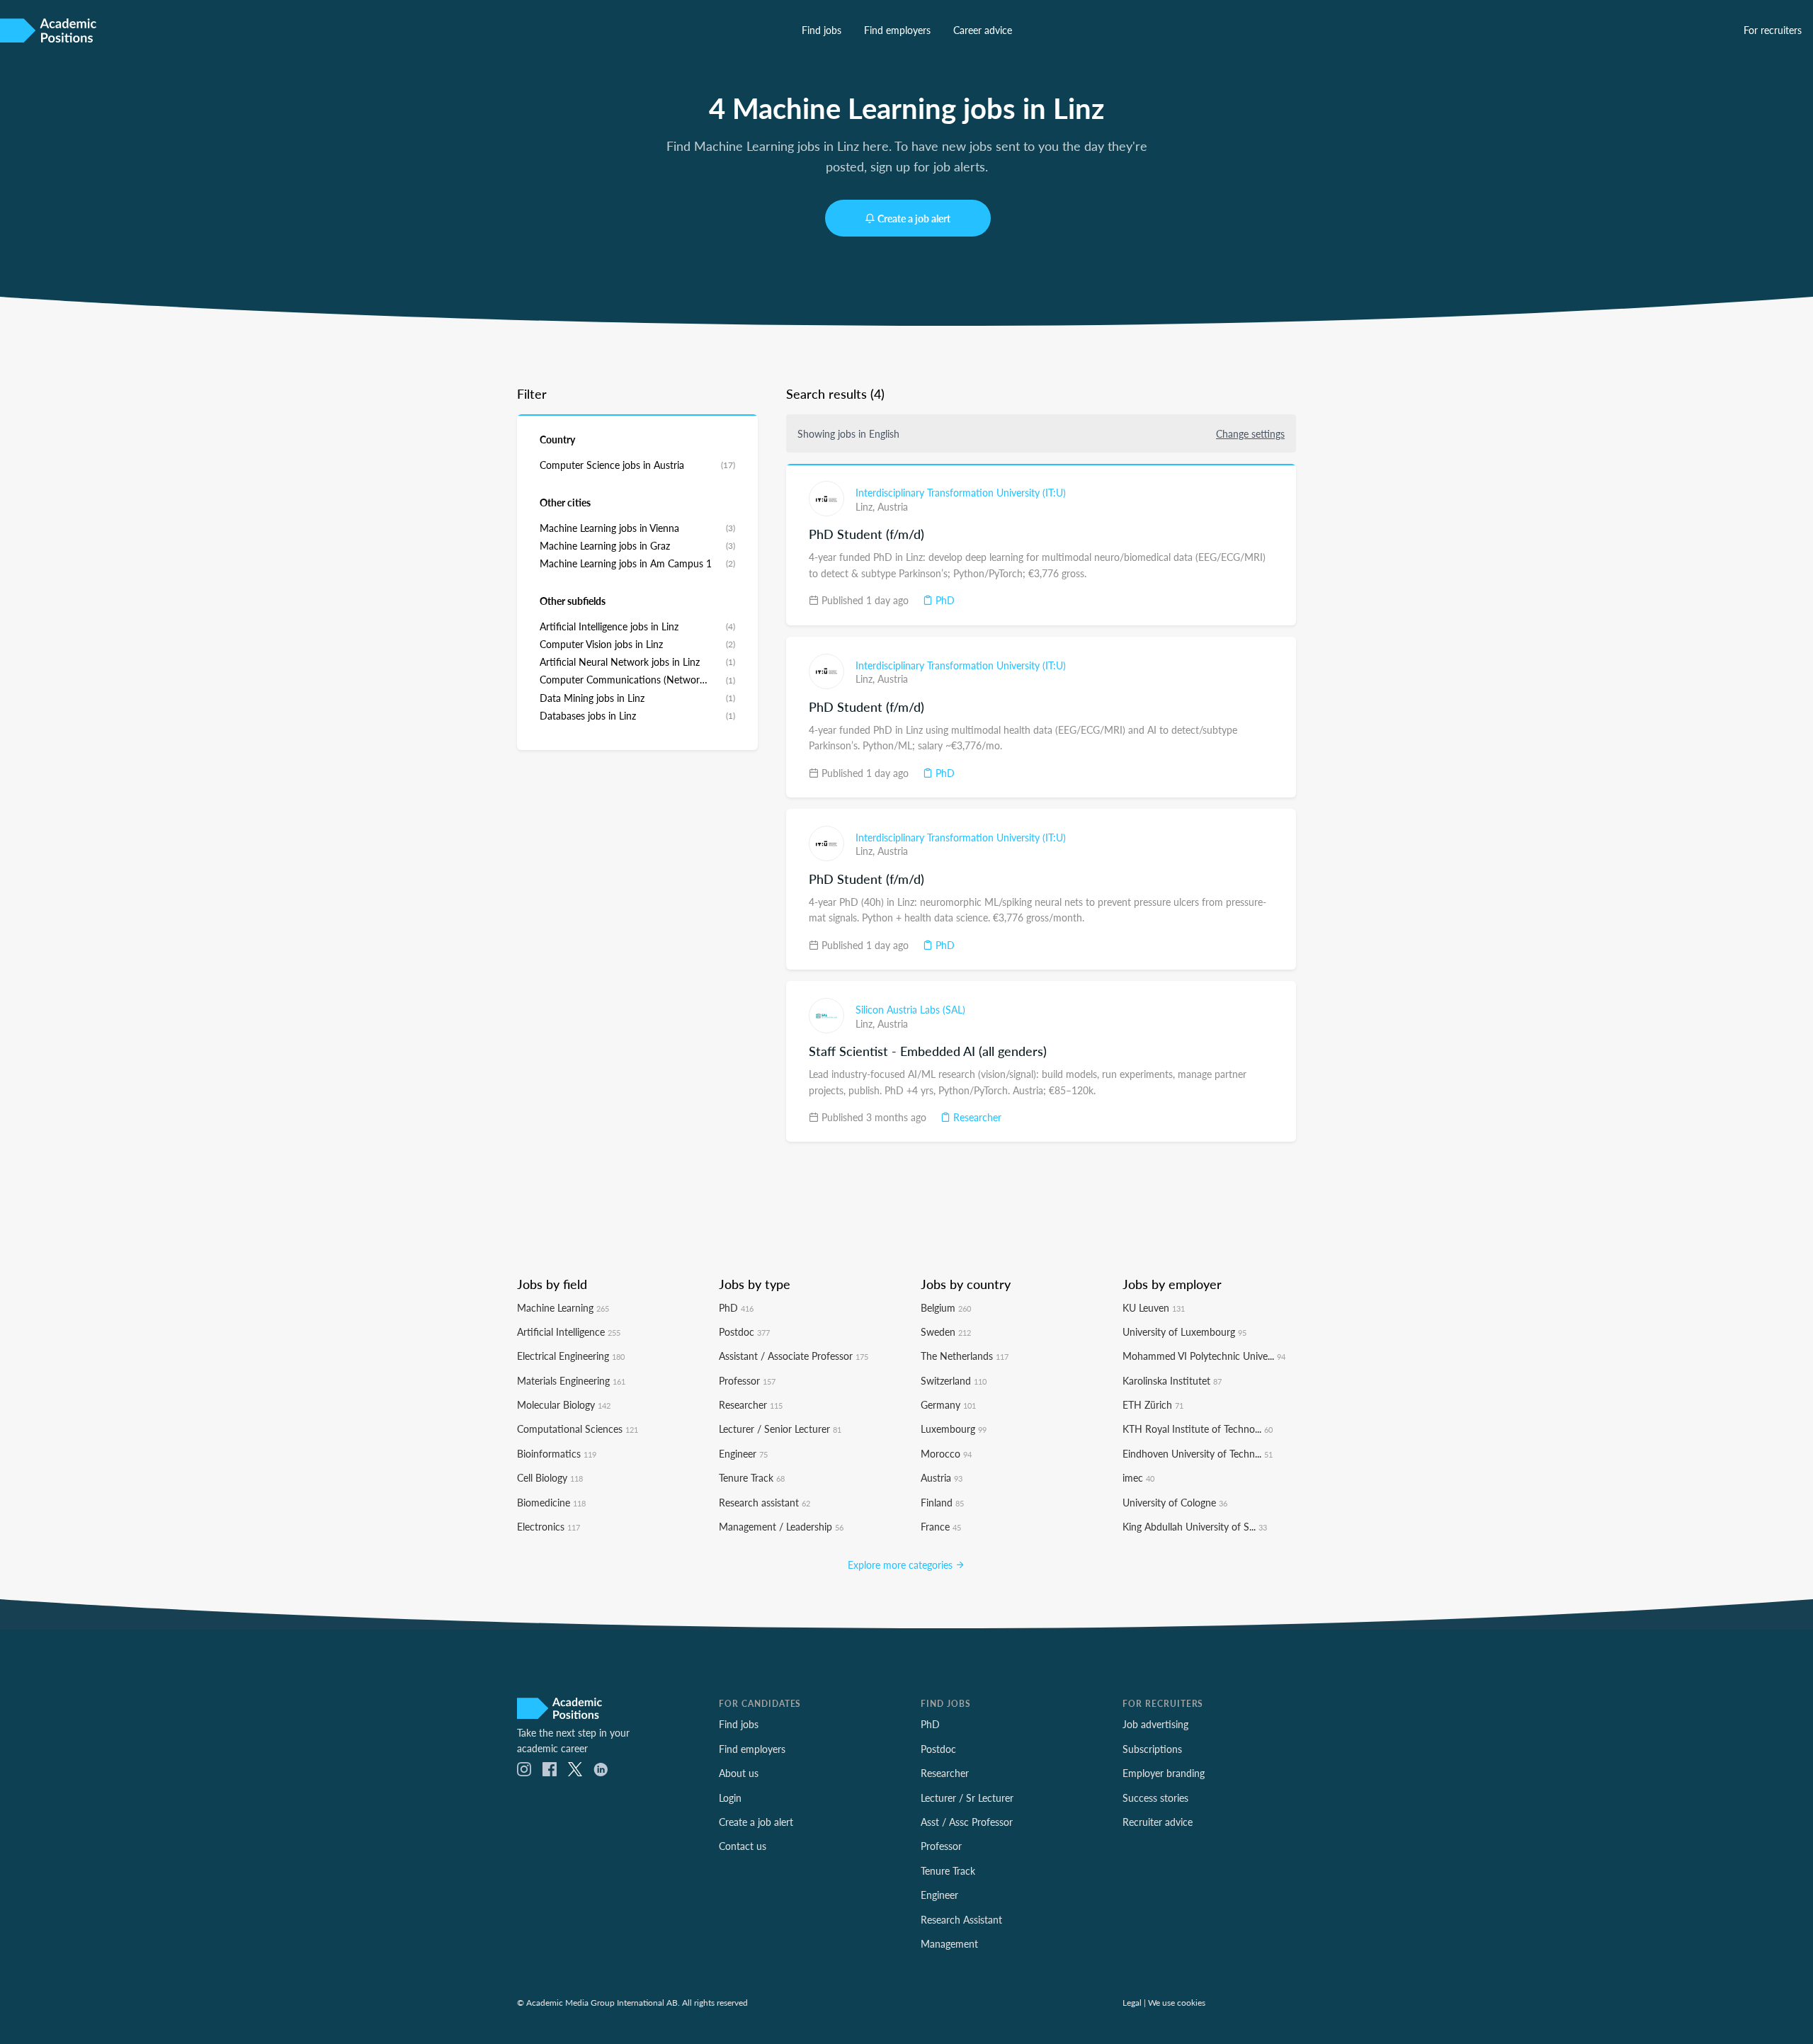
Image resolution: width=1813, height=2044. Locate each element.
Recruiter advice (1158, 1822)
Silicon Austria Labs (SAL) (910, 1009)
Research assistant (765, 1502)
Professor (747, 1380)
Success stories (1155, 1798)
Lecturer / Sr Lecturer (967, 1798)
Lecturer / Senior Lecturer (780, 1429)
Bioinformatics (557, 1453)
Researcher (976, 1117)
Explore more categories (902, 1565)
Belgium (946, 1307)
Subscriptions (1152, 1749)
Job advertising (1155, 1724)
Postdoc (744, 1332)
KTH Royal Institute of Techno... (1198, 1429)
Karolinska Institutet (1172, 1380)
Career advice (983, 30)
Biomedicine (551, 1502)
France (941, 1526)
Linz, (866, 506)
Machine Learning (563, 1307)
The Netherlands (965, 1356)
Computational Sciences (578, 1429)
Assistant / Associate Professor (794, 1356)
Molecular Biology (564, 1404)
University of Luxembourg (1184, 1332)
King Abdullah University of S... (1195, 1526)
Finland (942, 1502)
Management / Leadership (781, 1526)
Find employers (897, 30)
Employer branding (1164, 1773)
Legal (1132, 2002)
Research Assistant (961, 1919)
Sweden (946, 1332)
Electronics (549, 1526)
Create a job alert (914, 218)
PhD (944, 600)
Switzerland (954, 1380)
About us (739, 1773)
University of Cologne (1175, 1502)
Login (730, 1798)
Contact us (743, 1846)
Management (949, 1943)
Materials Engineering (571, 1380)
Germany (948, 1404)
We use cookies (1177, 2002)
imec (1138, 1477)
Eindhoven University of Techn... (1198, 1453)
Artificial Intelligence (569, 1332)
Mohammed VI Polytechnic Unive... (1204, 1356)
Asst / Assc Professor (967, 1822)
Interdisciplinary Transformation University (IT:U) (961, 492)
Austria (893, 506)
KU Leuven (1154, 1307)
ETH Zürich (1153, 1404)
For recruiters (1773, 30)
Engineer (743, 1453)
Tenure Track (752, 1477)
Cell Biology (550, 1477)
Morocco (946, 1453)
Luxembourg (954, 1429)
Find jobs (822, 30)
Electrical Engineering (571, 1356)
